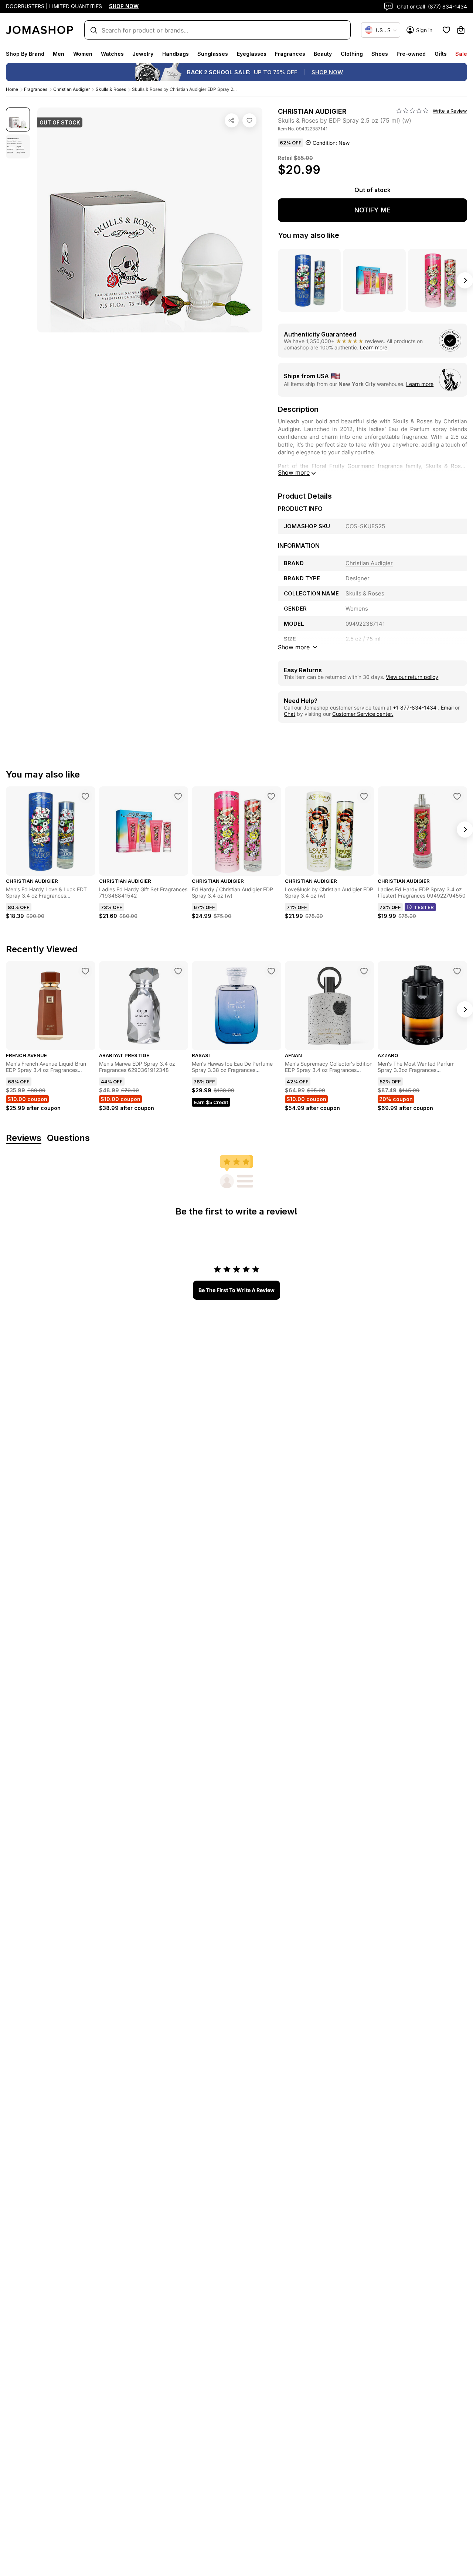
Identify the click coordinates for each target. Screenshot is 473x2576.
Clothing (352, 54)
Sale (461, 54)
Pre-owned (411, 54)
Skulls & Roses (111, 89)
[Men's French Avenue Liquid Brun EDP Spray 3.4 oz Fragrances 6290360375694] (85, 971)
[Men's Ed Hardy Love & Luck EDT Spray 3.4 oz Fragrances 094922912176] (85, 796)
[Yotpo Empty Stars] (412, 111)
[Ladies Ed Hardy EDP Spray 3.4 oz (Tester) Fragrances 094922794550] (457, 796)
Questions (68, 1138)
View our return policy (412, 677)
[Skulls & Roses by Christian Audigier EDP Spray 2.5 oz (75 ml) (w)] (249, 120)
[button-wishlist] (446, 30)
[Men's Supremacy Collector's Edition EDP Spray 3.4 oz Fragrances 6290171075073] (364, 971)
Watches (112, 54)
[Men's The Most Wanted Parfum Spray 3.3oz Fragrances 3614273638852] (457, 971)
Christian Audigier (72, 89)
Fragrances (290, 54)
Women (83, 54)
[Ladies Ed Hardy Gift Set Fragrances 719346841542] (178, 796)
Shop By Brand (25, 54)
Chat (290, 714)
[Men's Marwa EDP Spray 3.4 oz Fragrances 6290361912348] (178, 971)
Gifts (441, 54)
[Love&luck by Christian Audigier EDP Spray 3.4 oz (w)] (364, 796)
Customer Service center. (363, 714)
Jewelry (143, 54)
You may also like (309, 235)
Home (12, 89)
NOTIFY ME (372, 210)
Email (447, 708)
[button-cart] (461, 30)
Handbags (176, 54)
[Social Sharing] (232, 120)
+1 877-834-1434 (415, 708)
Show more (294, 472)
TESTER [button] (424, 907)
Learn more (374, 347)
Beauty (323, 54)
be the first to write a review (236, 1290)
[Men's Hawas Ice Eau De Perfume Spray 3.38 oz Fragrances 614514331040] (271, 971)
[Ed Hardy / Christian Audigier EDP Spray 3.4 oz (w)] (271, 796)
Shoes (380, 54)
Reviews (24, 1138)
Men (59, 54)
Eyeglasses (252, 54)
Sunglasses (213, 54)
